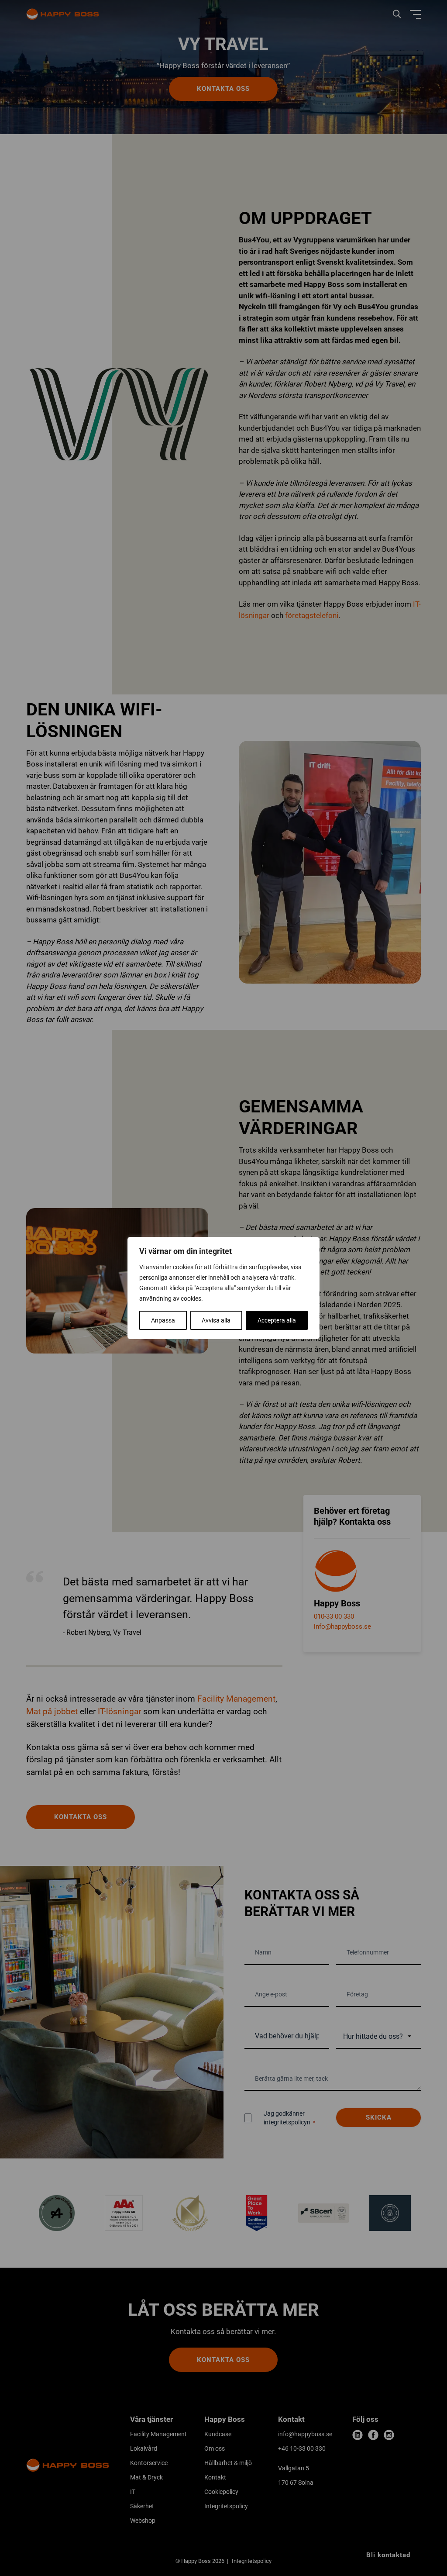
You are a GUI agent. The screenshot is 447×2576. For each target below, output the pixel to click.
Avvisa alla (216, 1320)
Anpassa (163, 1320)
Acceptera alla (277, 1320)
